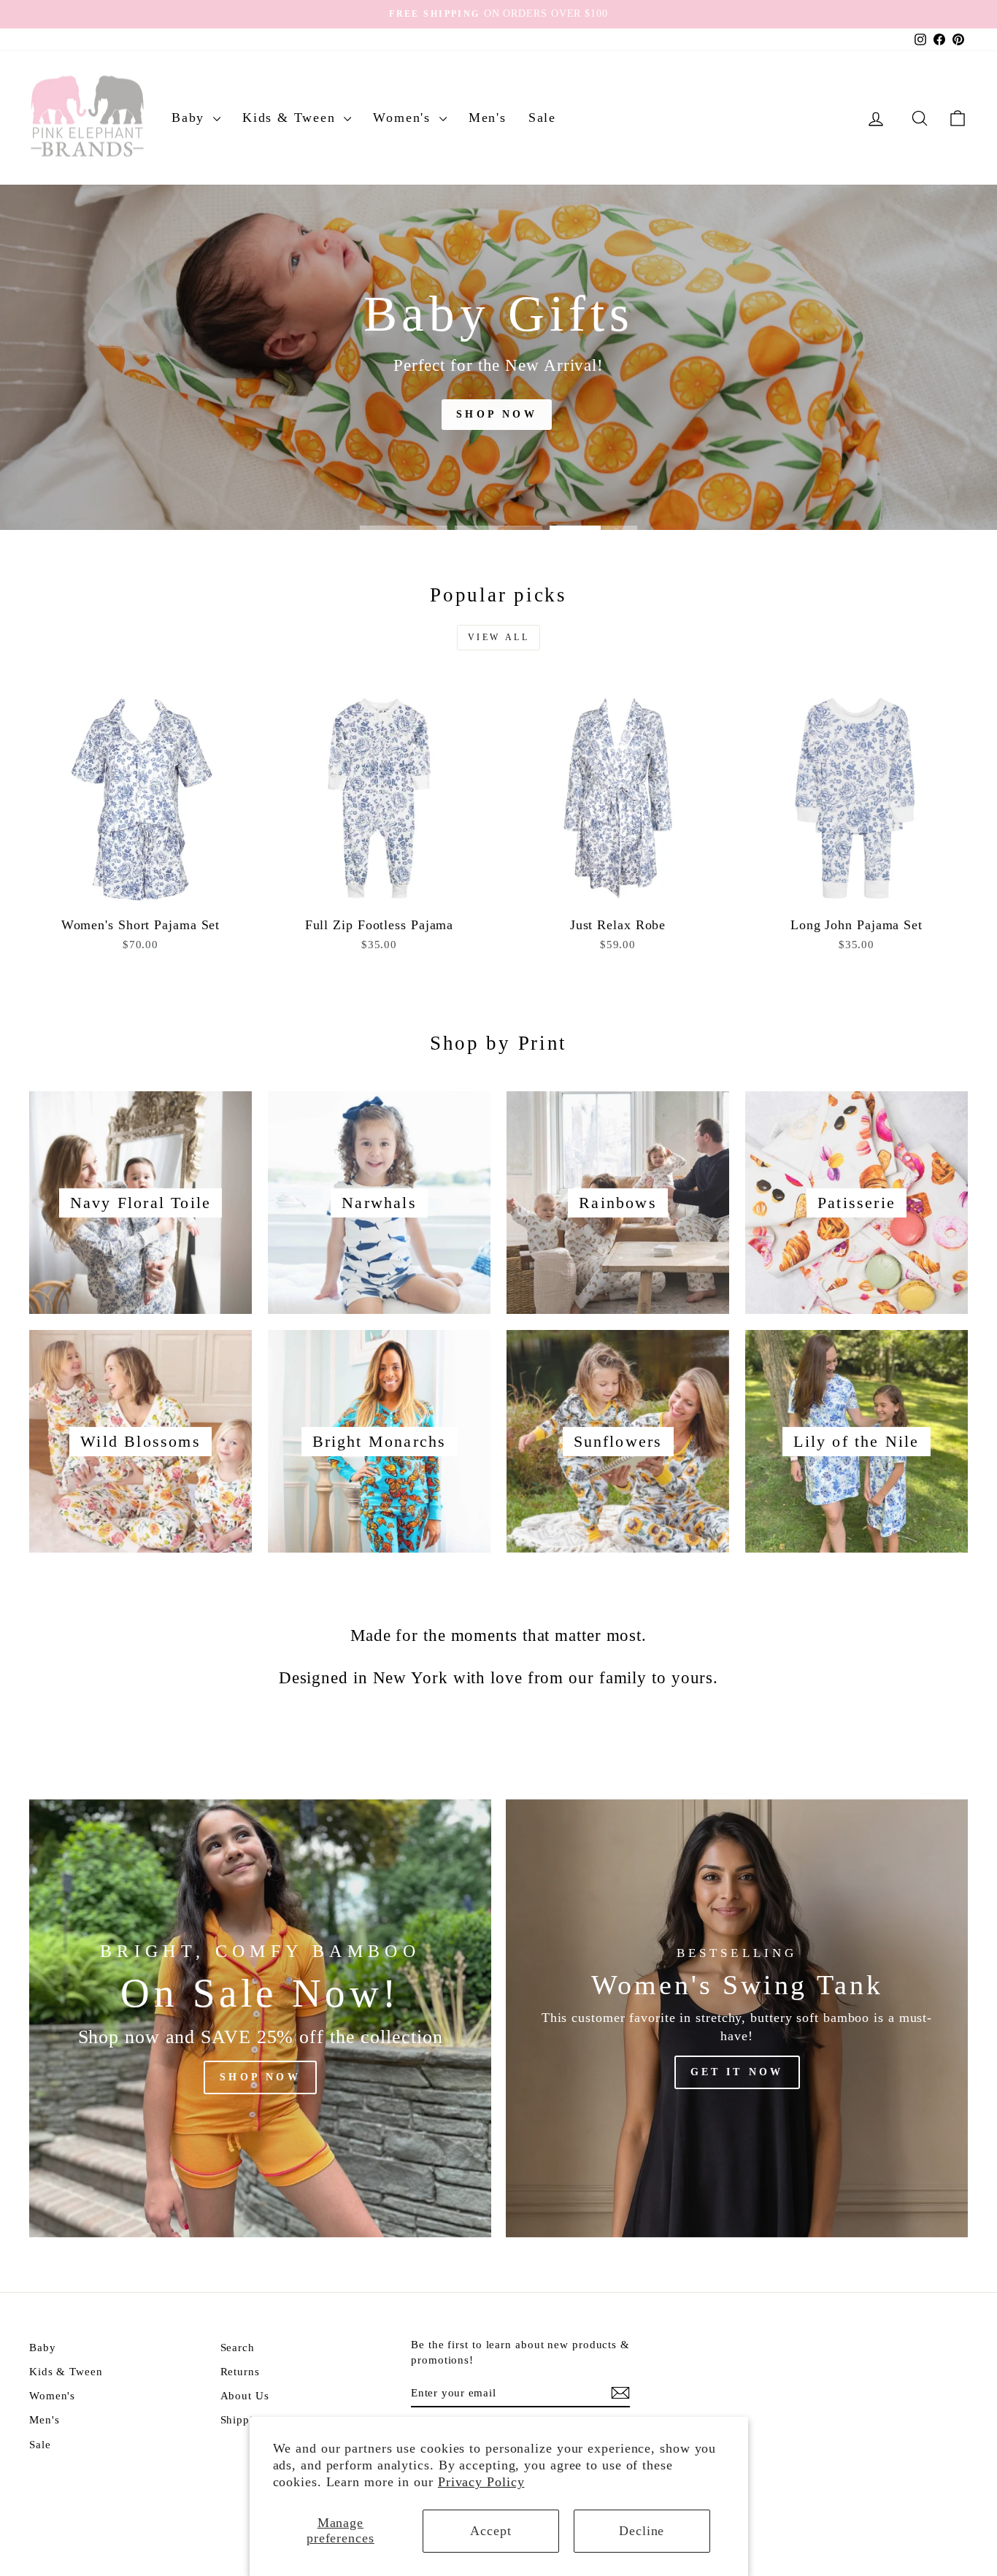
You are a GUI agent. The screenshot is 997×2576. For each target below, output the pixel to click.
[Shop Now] (260, 2018)
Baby (190, 118)
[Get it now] (737, 2018)
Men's (488, 118)
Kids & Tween (291, 118)
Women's (404, 118)
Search (238, 2347)
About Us (245, 2395)
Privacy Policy (481, 2482)
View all (499, 637)
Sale (542, 118)
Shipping (243, 2419)
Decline (642, 2531)
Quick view (141, 894)
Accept (490, 2531)
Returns (240, 2371)
